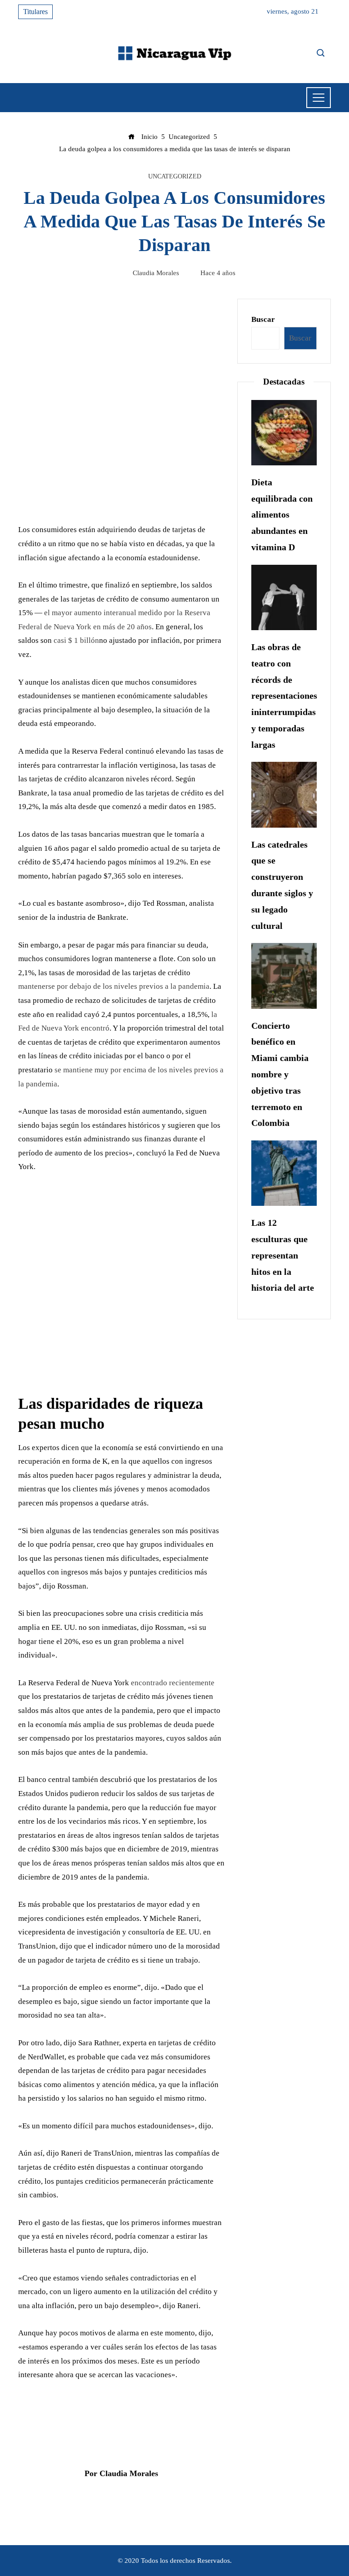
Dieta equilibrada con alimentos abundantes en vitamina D (282, 515)
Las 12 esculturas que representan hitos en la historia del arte (283, 1255)
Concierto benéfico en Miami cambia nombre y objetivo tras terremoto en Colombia (280, 1074)
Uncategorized (175, 177)
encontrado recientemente (173, 1683)
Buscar (263, 319)
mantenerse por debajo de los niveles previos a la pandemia (114, 986)
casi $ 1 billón (76, 640)
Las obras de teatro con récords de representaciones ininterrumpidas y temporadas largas (284, 696)
